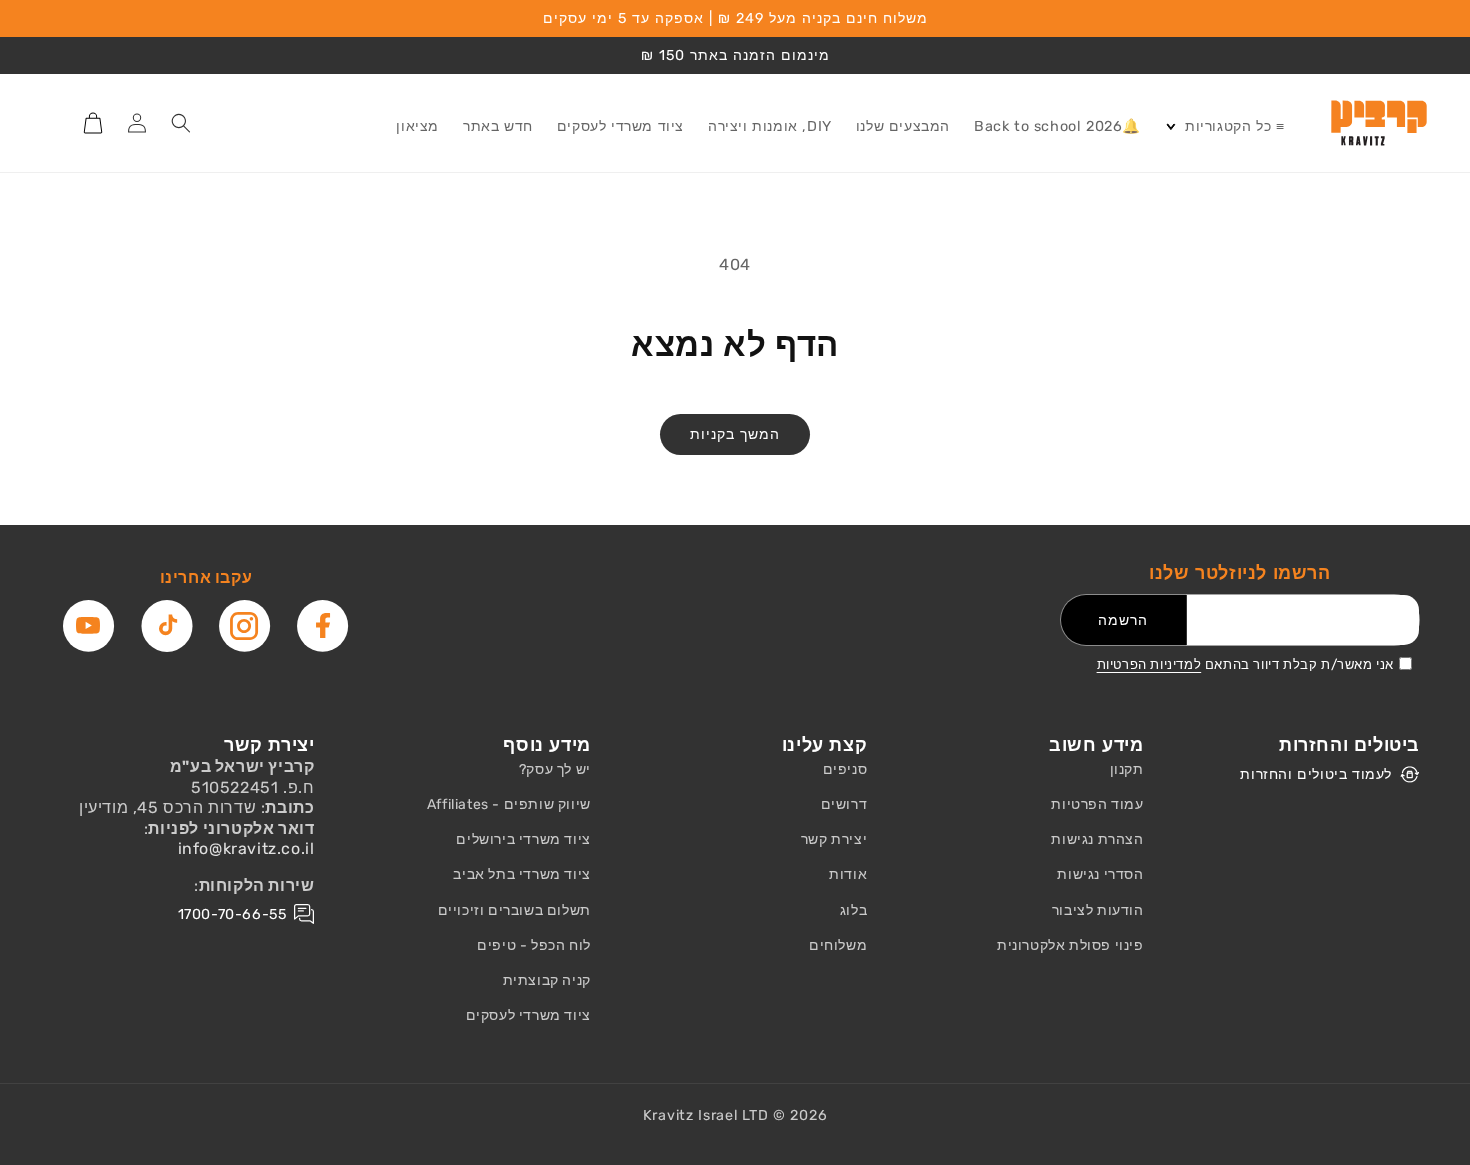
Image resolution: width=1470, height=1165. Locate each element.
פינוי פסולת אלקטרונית (1070, 945)
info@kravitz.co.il (246, 848)
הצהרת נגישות (1097, 839)
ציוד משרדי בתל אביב (521, 874)
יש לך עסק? (555, 769)
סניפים (845, 769)
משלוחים (838, 945)
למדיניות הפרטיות (1149, 664)
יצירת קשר (834, 839)
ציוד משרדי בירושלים (523, 839)
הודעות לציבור (1098, 910)
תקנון (1127, 769)
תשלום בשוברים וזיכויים (514, 910)
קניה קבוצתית (547, 980)
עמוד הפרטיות (1097, 804)
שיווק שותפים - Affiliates (509, 804)
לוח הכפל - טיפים (534, 945)
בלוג (853, 910)
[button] (1224, 127)
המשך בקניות (735, 434)
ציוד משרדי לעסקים (528, 1015)
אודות (848, 874)
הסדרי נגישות (1100, 874)
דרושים (844, 804)
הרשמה (1123, 620)
